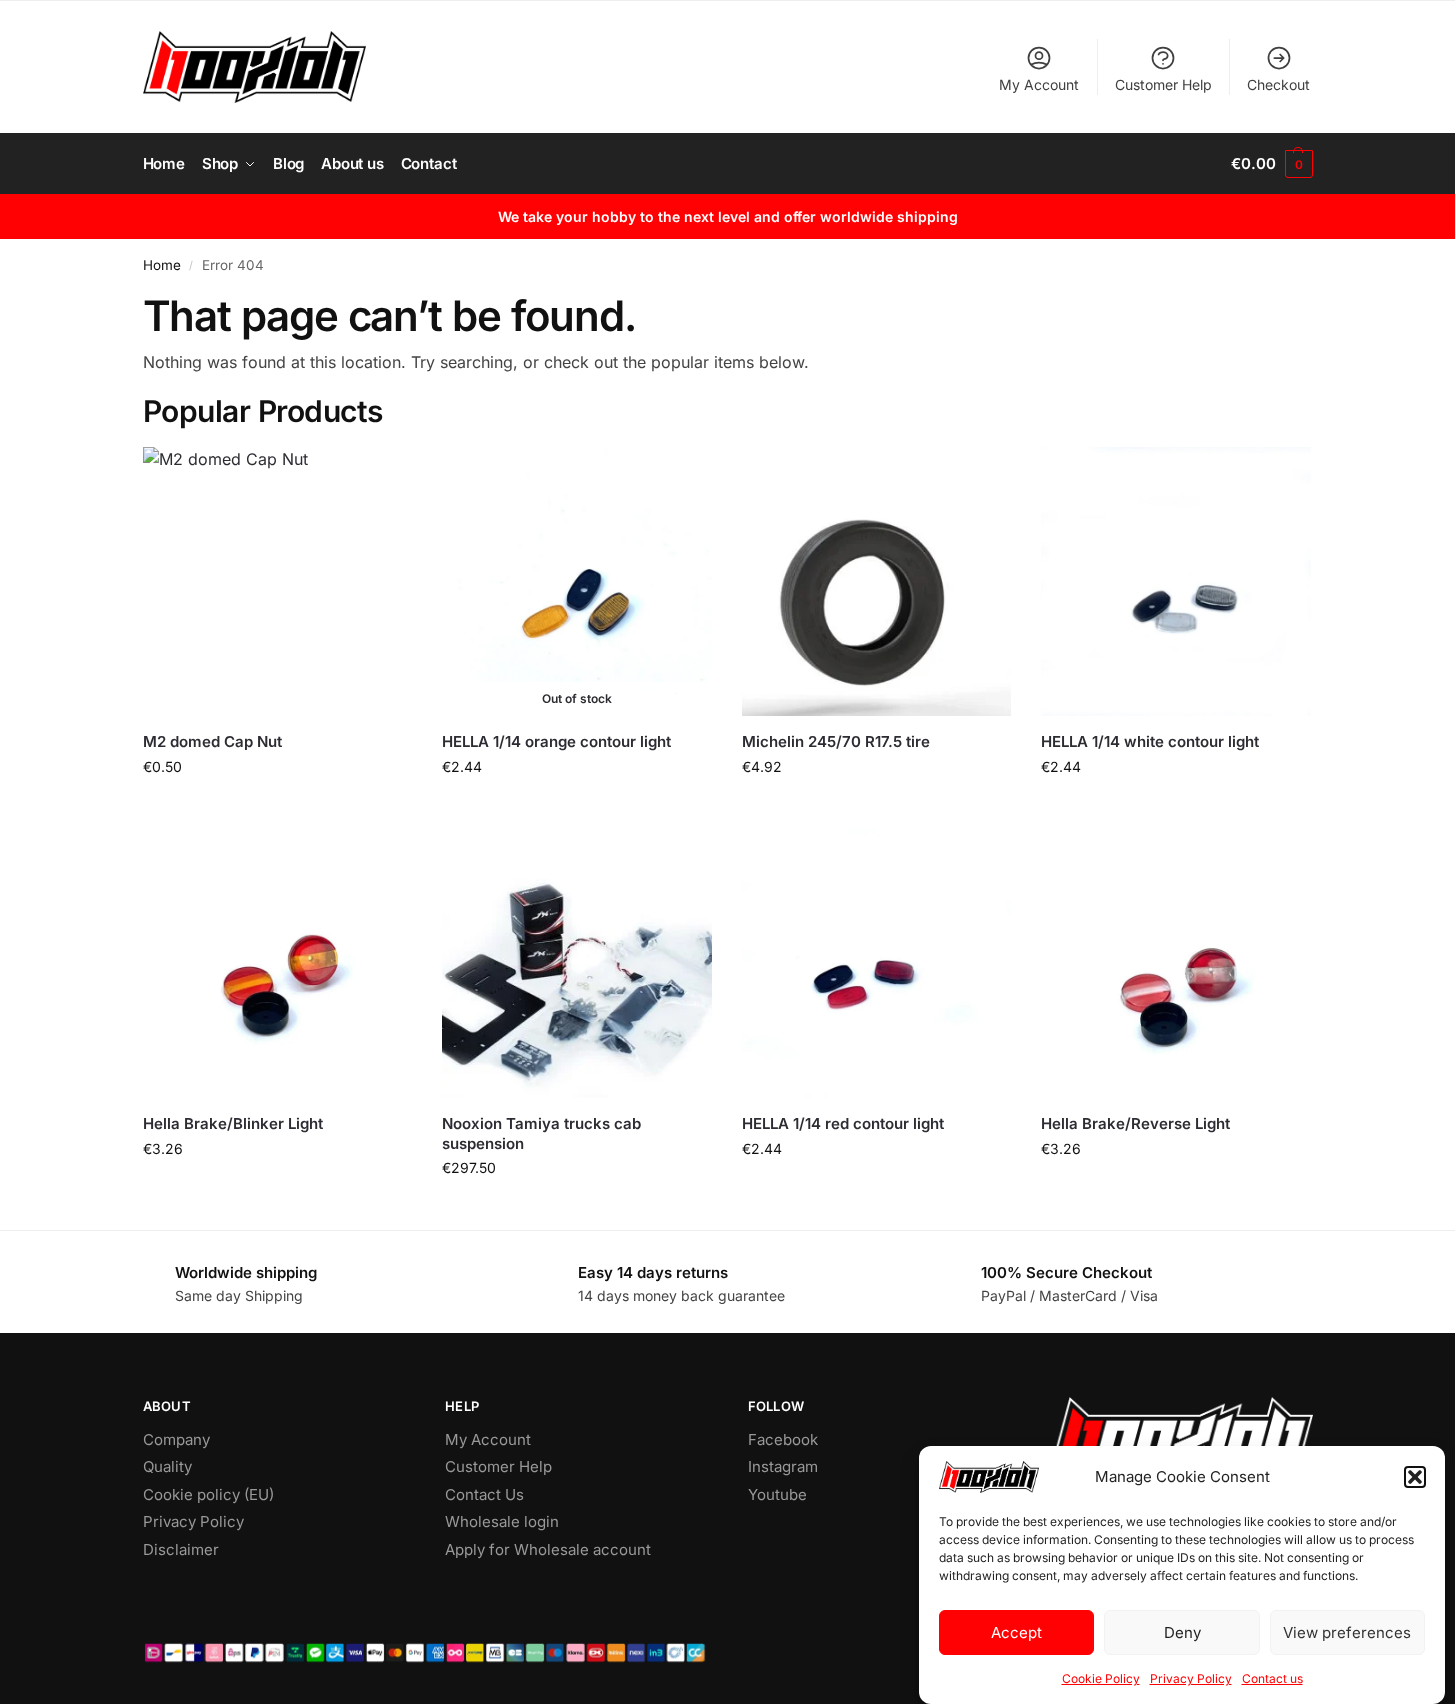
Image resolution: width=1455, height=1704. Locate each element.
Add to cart (277, 808)
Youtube (777, 1494)
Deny (1182, 1632)
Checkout (1278, 84)
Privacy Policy (1191, 1678)
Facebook (783, 1439)
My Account (1039, 84)
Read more (577, 808)
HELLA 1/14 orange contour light (556, 741)
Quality (167, 1466)
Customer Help (1163, 84)
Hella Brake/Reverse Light (1135, 1123)
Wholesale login (502, 1521)
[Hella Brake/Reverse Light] (1176, 964)
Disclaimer (181, 1549)
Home (162, 265)
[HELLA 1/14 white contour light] (1176, 582)
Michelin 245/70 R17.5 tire (836, 741)
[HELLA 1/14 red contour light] (877, 964)
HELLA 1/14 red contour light (843, 1123)
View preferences (1347, 1632)
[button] (1415, 1477)
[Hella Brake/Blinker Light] (278, 964)
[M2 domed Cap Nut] (278, 582)
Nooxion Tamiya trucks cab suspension (541, 1133)
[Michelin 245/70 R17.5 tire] (877, 582)
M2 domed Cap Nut (212, 741)
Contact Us (484, 1494)
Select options (576, 1209)
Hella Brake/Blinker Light (233, 1123)
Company (176, 1439)
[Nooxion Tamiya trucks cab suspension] (577, 964)
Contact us (1272, 1678)
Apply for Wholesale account (548, 1549)
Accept (1016, 1632)
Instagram (783, 1466)
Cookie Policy (1101, 1678)
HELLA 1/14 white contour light (1150, 741)
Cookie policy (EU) (208, 1494)
